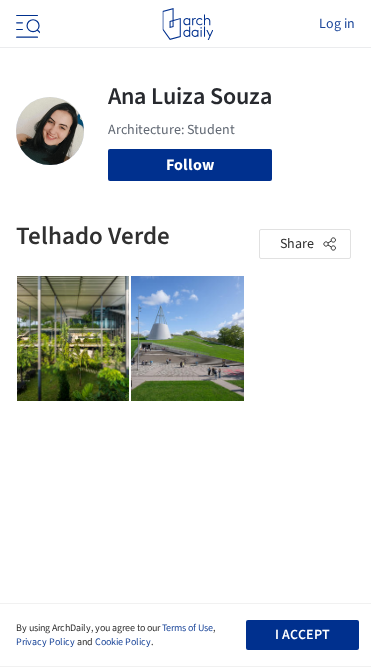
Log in (337, 24)
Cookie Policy (123, 642)
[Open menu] (26, 24)
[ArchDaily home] (187, 24)
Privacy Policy (45, 642)
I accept (302, 635)
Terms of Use (187, 628)
